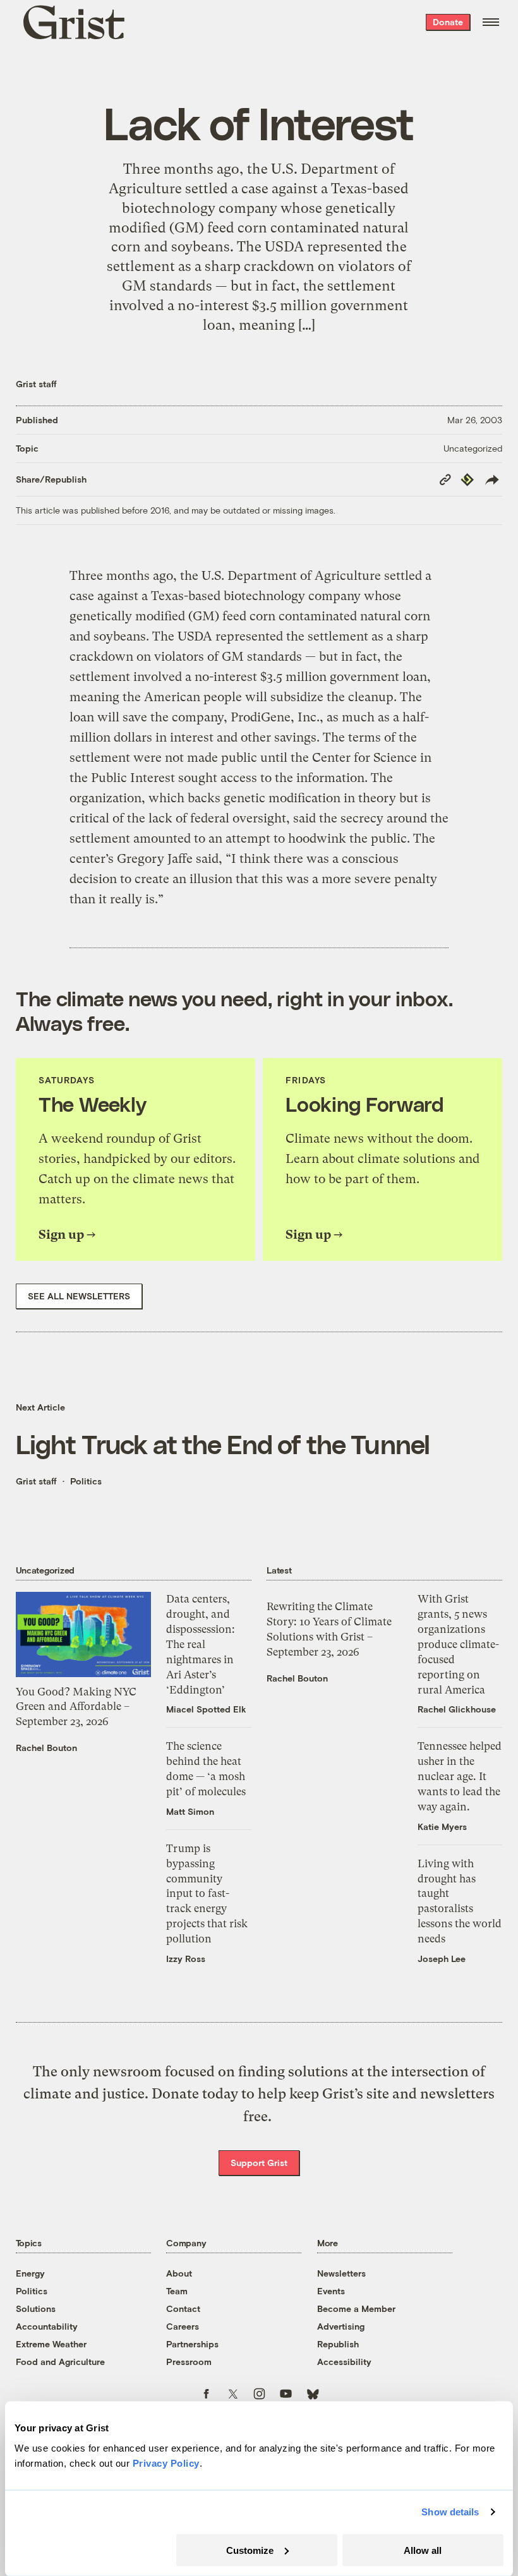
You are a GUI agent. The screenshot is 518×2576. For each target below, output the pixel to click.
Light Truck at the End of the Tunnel (223, 1443)
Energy (30, 2273)
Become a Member (356, 2308)
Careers (183, 2326)
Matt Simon (190, 1811)
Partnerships (192, 2344)
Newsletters (341, 2273)
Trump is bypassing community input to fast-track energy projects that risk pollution (207, 1893)
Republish (338, 2344)
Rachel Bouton (46, 1748)
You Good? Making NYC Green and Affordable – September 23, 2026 (76, 1707)
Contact (183, 2308)
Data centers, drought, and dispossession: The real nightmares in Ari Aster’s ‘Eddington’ (201, 1644)
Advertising (341, 2326)
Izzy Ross (186, 1959)
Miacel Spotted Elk (206, 1709)
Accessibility (344, 2362)
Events (331, 2291)
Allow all (423, 2550)
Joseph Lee (442, 1959)
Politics (86, 1481)
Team (177, 2291)
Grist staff (36, 384)
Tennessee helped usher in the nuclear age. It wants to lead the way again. (460, 1776)
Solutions (36, 2308)
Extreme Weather (51, 2344)
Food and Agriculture (60, 2362)
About (179, 2273)
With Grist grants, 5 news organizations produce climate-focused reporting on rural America (458, 1644)
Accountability (47, 2326)
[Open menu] (491, 22)
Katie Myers (442, 1827)
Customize (250, 2550)
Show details (450, 2512)
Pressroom (189, 2362)
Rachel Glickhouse (457, 1709)
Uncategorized (473, 448)
